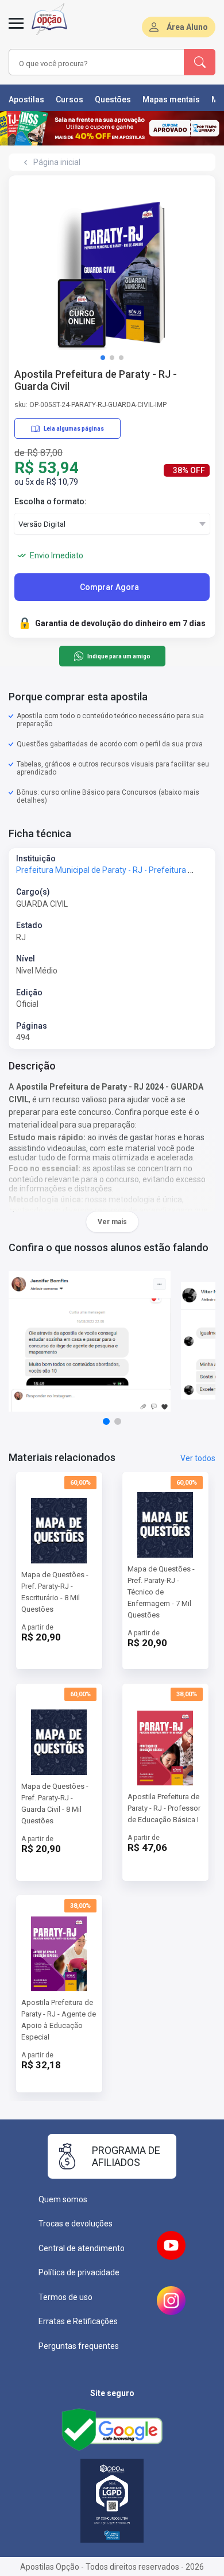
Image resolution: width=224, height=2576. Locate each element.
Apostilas (26, 99)
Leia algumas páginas (74, 429)
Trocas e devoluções (76, 2224)
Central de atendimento (82, 2248)
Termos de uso (65, 2297)
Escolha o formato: (51, 501)
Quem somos (63, 2199)
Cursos (69, 99)
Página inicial (57, 162)
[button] (103, 358)
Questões (113, 99)
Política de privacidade (79, 2272)
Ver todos (198, 1458)
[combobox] (84, 64)
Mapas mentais (171, 99)
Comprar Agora (109, 587)
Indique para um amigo (119, 656)
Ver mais (112, 1222)
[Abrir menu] (16, 30)
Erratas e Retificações (78, 2321)
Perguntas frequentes (79, 2346)
